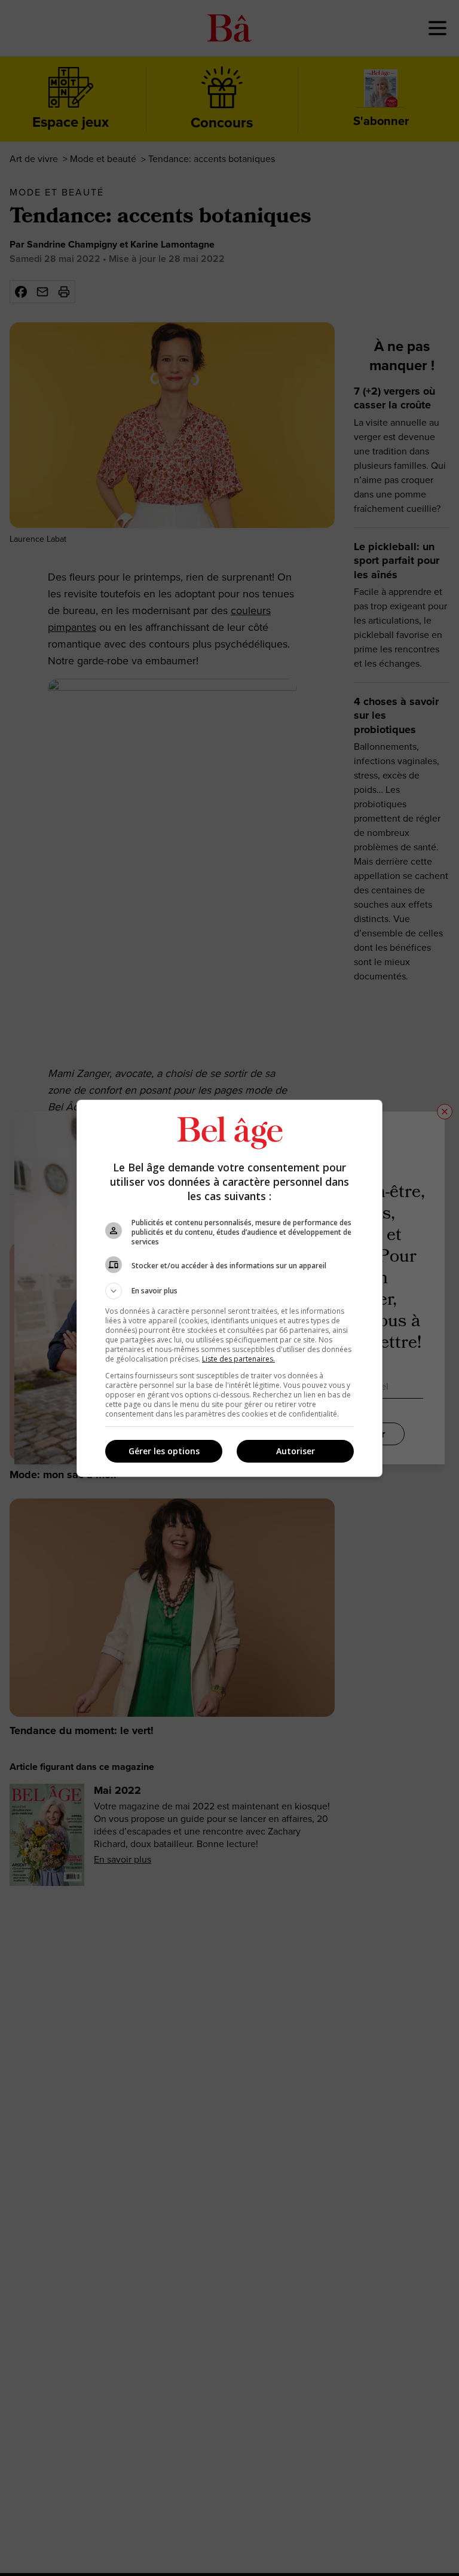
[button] (229, 1291)
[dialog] (229, 1288)
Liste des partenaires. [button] (238, 1359)
